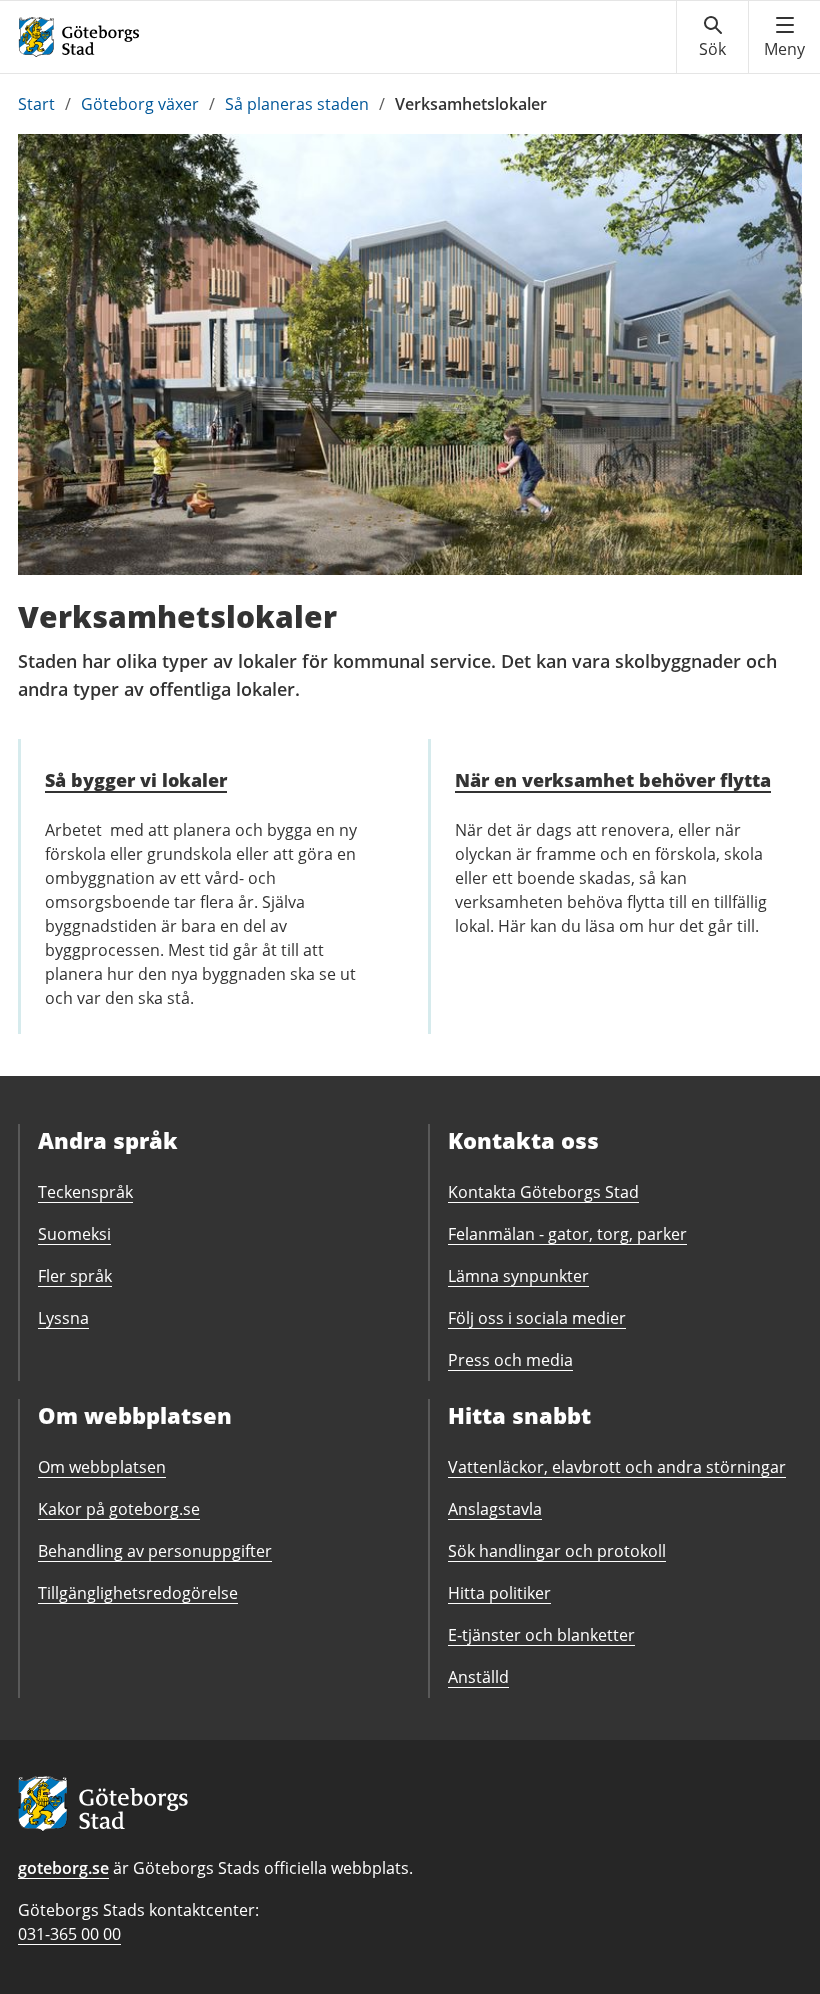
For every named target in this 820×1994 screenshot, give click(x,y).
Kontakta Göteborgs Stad (543, 1192)
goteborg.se (63, 1868)
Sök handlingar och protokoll (557, 1551)
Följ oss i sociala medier (537, 1318)
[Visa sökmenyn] (712, 37)
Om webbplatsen (102, 1467)
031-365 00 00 (69, 1934)
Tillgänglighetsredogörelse (138, 1593)
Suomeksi (74, 1234)
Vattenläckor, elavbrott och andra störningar (617, 1467)
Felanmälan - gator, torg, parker (567, 1234)
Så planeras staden (297, 104)
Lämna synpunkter (518, 1276)
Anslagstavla (495, 1509)
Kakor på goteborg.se (119, 1509)
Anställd (478, 1677)
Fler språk (75, 1276)
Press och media (510, 1360)
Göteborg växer (140, 104)
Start (36, 104)
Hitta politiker (499, 1593)
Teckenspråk (85, 1192)
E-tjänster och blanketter (541, 1635)
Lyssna (63, 1318)
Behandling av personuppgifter (155, 1551)
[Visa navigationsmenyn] (784, 37)
